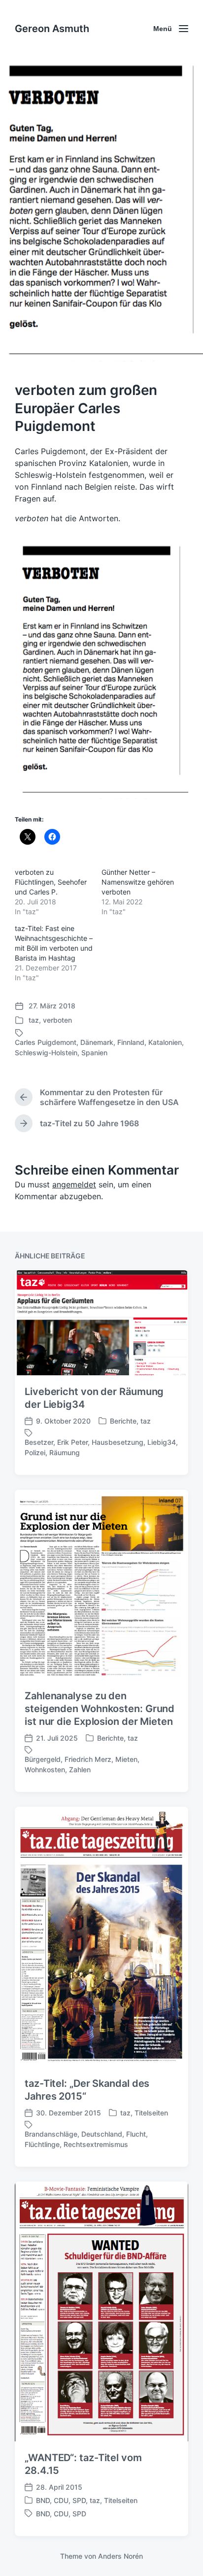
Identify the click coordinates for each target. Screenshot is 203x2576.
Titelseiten (151, 2113)
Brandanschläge (51, 2134)
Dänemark (97, 1042)
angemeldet (74, 1184)
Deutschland (102, 2134)
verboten (57, 1020)
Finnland (131, 1042)
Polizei (35, 1452)
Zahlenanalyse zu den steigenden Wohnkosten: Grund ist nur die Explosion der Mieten (100, 1709)
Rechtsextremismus (96, 2144)
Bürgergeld (43, 1759)
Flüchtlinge (42, 2144)
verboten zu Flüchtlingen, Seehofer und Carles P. (51, 882)
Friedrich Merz (88, 1759)
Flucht (136, 2134)
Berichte (123, 1421)
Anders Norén (120, 2556)
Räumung (65, 1452)
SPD (79, 2500)
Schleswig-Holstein (46, 1053)
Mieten (126, 1759)
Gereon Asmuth (52, 29)
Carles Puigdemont (46, 1042)
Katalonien (165, 1042)
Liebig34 (162, 1442)
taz (34, 1020)
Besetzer (39, 1442)
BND (43, 2500)
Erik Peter (72, 1442)
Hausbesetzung (118, 1442)
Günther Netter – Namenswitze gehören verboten (138, 882)
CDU (61, 2500)
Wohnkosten (45, 1770)
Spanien (94, 1053)
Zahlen (80, 1770)
